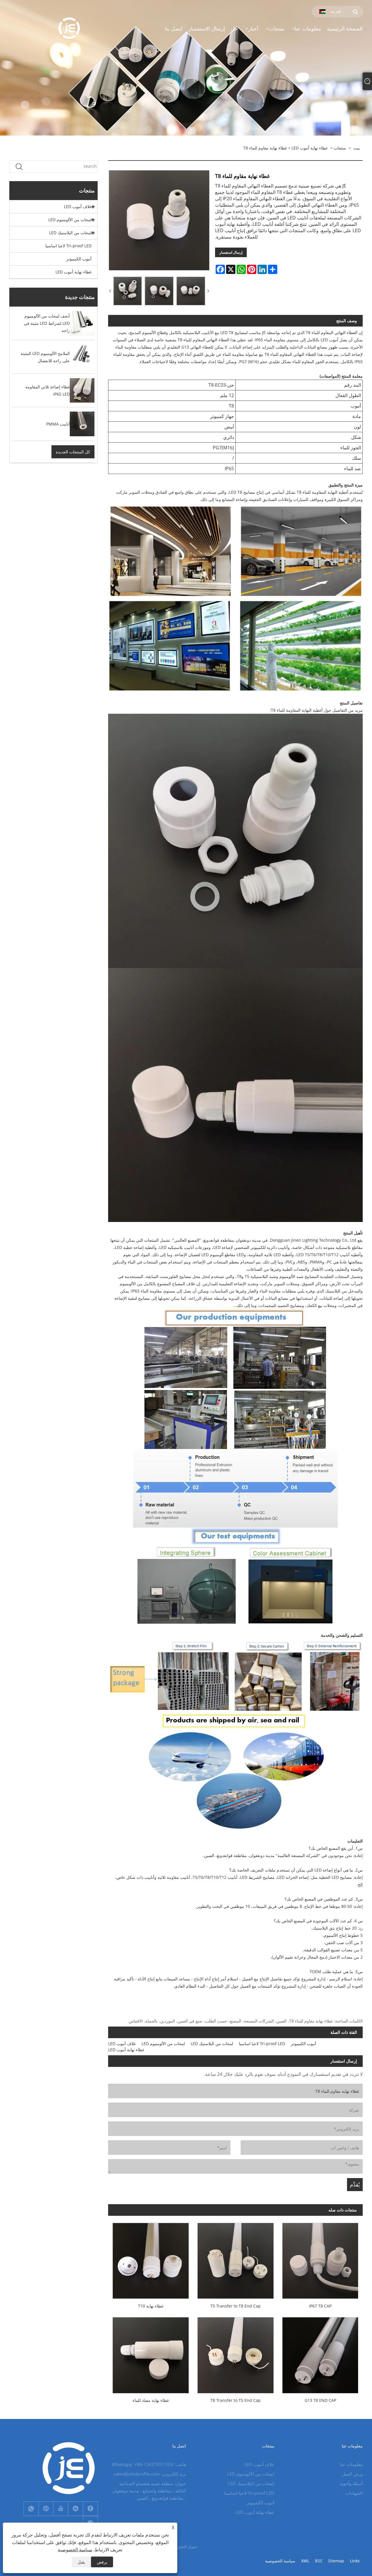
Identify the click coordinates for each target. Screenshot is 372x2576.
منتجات (340, 148)
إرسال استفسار (231, 252)
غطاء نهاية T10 (151, 2306)
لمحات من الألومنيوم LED (70, 220)
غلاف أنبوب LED (78, 207)
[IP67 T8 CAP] (320, 2259)
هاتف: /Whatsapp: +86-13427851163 (149, 2464)
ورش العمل (352, 2474)
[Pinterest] (46, 2509)
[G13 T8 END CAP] (320, 2353)
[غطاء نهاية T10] (151, 2259)
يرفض (102, 2562)
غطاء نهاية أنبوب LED (310, 148)
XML (305, 2561)
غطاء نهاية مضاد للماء (151, 2400)
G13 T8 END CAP (320, 2400)
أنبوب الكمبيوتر (79, 259)
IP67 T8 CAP (320, 2306)
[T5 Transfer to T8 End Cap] (235, 2259)
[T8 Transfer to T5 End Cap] (235, 2353)
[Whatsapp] (31, 2509)
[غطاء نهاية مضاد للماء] (151, 2353)
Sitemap (336, 2561)
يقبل (81, 2562)
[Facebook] (90, 2509)
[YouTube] (61, 2509)
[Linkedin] (76, 2509)
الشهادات (354, 2493)
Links (355, 2561)
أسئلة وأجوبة (351, 2483)
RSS (319, 2561)
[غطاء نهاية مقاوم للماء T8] (128, 291)
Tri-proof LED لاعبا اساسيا (68, 246)
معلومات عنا (351, 2464)
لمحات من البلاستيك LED (70, 233)
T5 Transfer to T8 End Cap (236, 2306)
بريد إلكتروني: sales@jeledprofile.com (150, 2474)
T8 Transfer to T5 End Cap (236, 2400)
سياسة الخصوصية (280, 2561)
